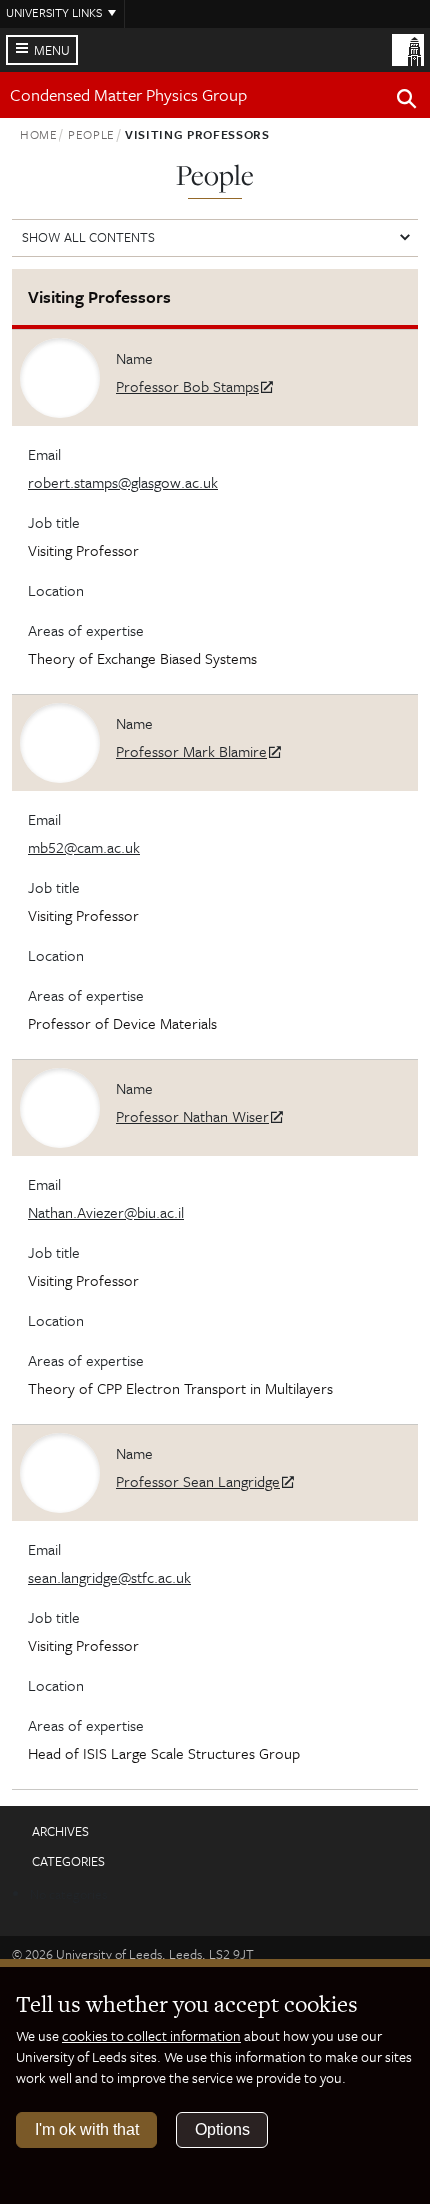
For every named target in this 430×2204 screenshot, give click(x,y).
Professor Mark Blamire (191, 751)
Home (39, 134)
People (91, 134)
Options (222, 2129)
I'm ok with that (87, 2129)
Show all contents (88, 237)
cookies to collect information (151, 2035)
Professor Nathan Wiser (192, 1116)
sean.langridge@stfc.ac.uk (109, 1577)
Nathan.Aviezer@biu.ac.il (106, 1212)
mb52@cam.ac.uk (84, 847)
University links (54, 12)
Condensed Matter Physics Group (128, 94)
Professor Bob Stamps (187, 386)
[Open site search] (407, 102)
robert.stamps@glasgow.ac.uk (123, 482)
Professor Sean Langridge (198, 1481)
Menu (52, 50)
